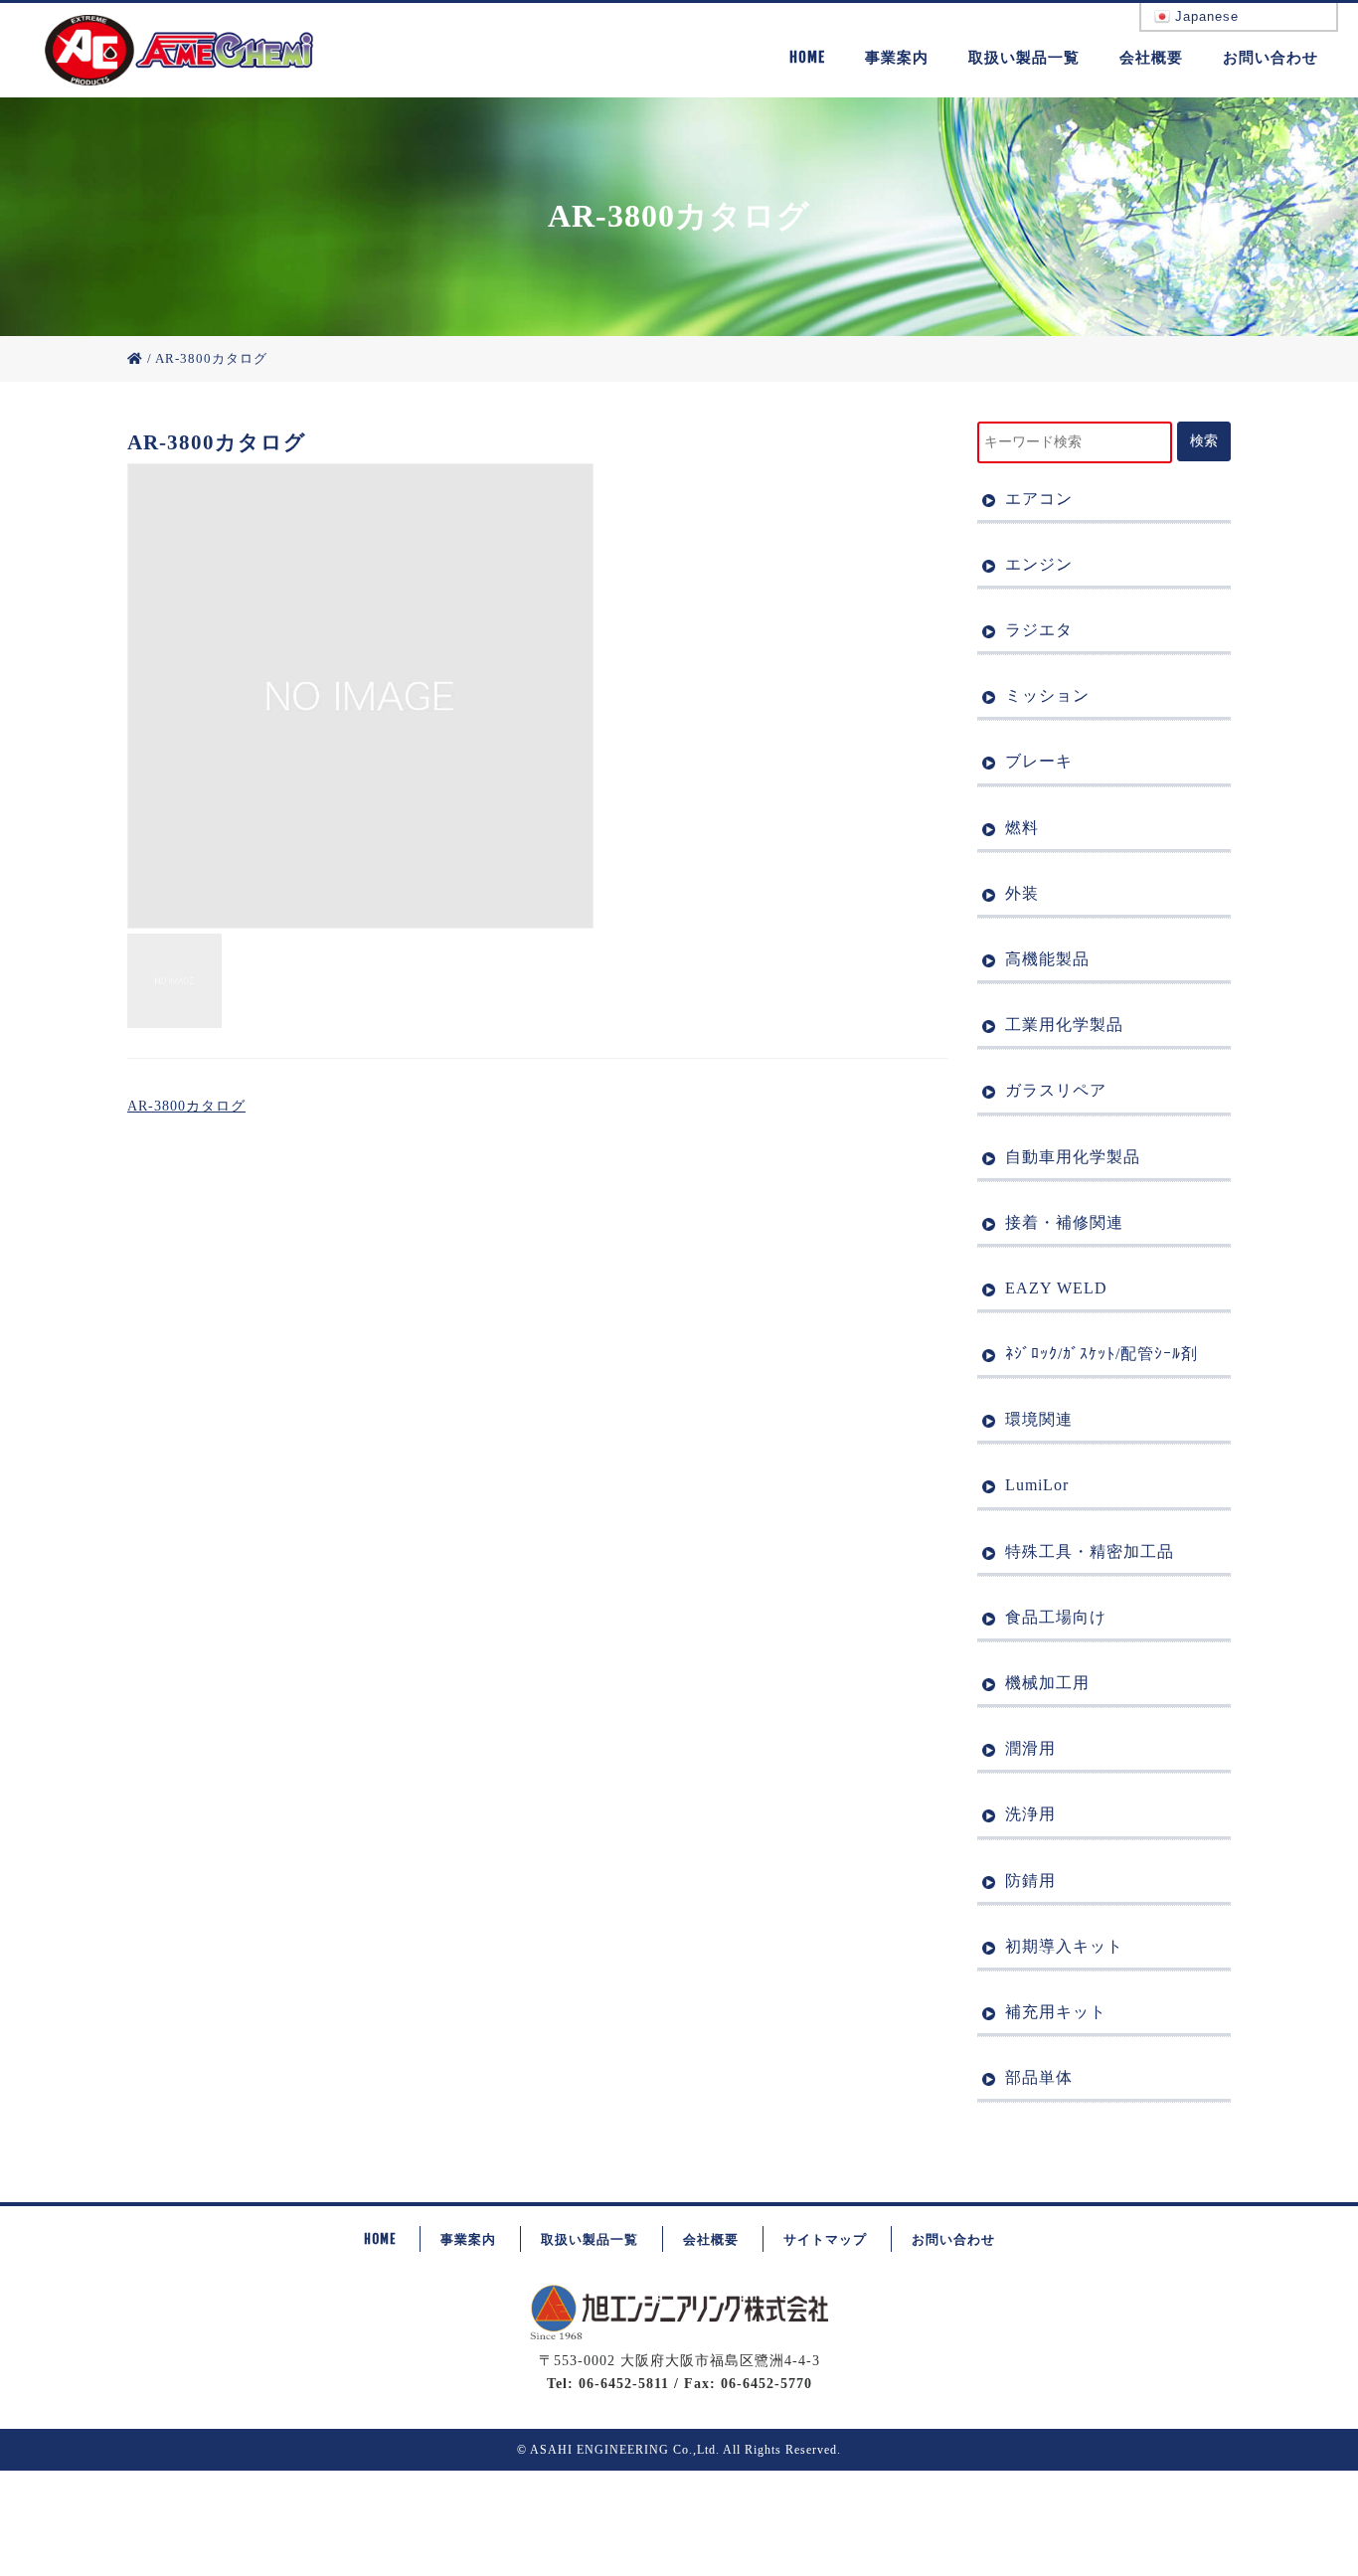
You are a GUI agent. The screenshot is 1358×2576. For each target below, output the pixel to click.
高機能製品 (1047, 959)
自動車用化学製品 (1073, 1157)
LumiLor (1037, 1485)
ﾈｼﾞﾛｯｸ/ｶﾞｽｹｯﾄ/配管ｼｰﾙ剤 (1102, 1354)
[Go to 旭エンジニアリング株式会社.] (135, 358)
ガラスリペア (1056, 1090)
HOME (807, 57)
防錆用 (1030, 1881)
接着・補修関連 (1064, 1222)
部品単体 (1039, 2077)
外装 (1022, 893)
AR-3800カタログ (186, 1106)
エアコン (1039, 499)
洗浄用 (1030, 1814)
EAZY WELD (1056, 1288)
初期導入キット (1064, 1946)
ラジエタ (1039, 630)
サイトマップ (825, 2239)
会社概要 (1151, 57)
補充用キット (1056, 2012)
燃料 (1022, 828)
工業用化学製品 (1064, 1025)
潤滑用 (1030, 1748)
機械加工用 (1047, 1683)
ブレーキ (1039, 761)
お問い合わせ (1271, 57)
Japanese (1204, 16)
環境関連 (1039, 1419)
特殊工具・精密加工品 (1090, 1551)
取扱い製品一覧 (1024, 57)
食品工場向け (1056, 1617)
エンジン (1039, 564)
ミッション (1047, 695)
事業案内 (897, 57)
